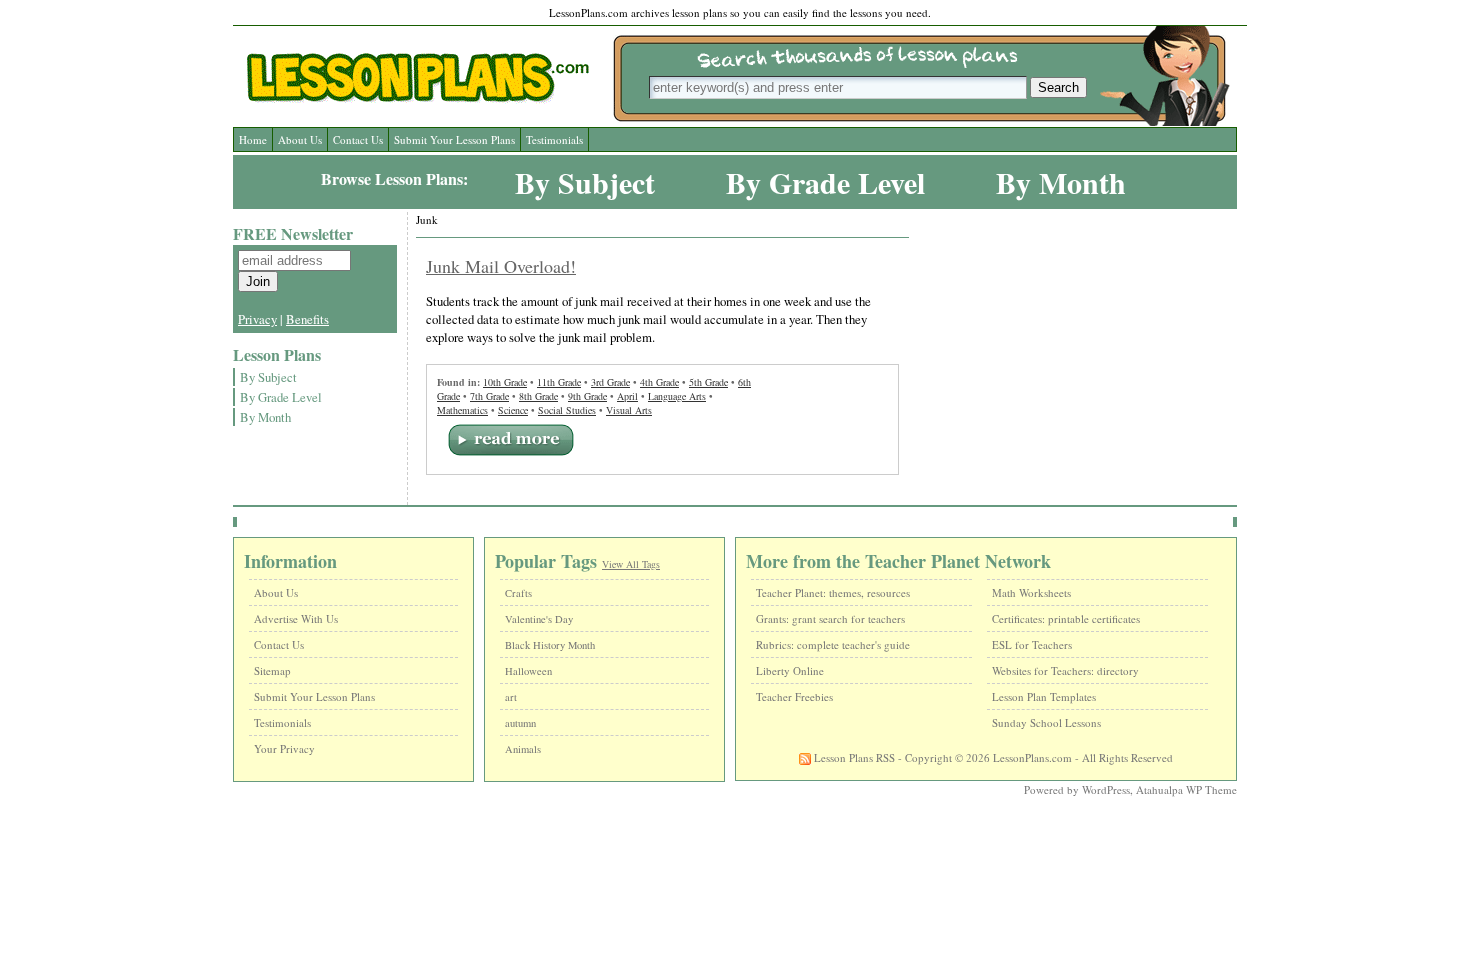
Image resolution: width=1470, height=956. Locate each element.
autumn (520, 723)
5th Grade (708, 382)
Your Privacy (284, 748)
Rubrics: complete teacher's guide (833, 644)
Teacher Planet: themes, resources (833, 592)
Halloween (528, 671)
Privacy (257, 319)
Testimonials (554, 139)
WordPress (1106, 789)
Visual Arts (629, 410)
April (627, 396)
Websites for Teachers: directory (1065, 670)
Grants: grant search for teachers (830, 618)
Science (513, 410)
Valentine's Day (539, 619)
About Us (300, 139)
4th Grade (659, 382)
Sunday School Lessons (1046, 722)
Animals (523, 749)
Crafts (518, 593)
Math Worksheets (1031, 592)
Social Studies (567, 410)
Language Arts (677, 396)
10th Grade (505, 382)
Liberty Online (790, 670)
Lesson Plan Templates (1044, 696)
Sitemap (272, 670)
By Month (1061, 182)
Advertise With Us (296, 618)
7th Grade (489, 396)
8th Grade (538, 396)
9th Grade (587, 396)
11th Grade (559, 382)
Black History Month (550, 645)
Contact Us (358, 139)
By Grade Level (825, 182)
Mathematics (462, 410)
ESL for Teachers (1032, 644)
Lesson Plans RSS (853, 757)
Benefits (307, 319)
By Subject (585, 182)
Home (253, 139)
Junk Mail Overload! (501, 266)
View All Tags (631, 564)
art (511, 697)
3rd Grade (610, 382)
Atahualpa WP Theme (1186, 789)
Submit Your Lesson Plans (454, 139)
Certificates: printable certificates (1066, 618)
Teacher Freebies (794, 696)
